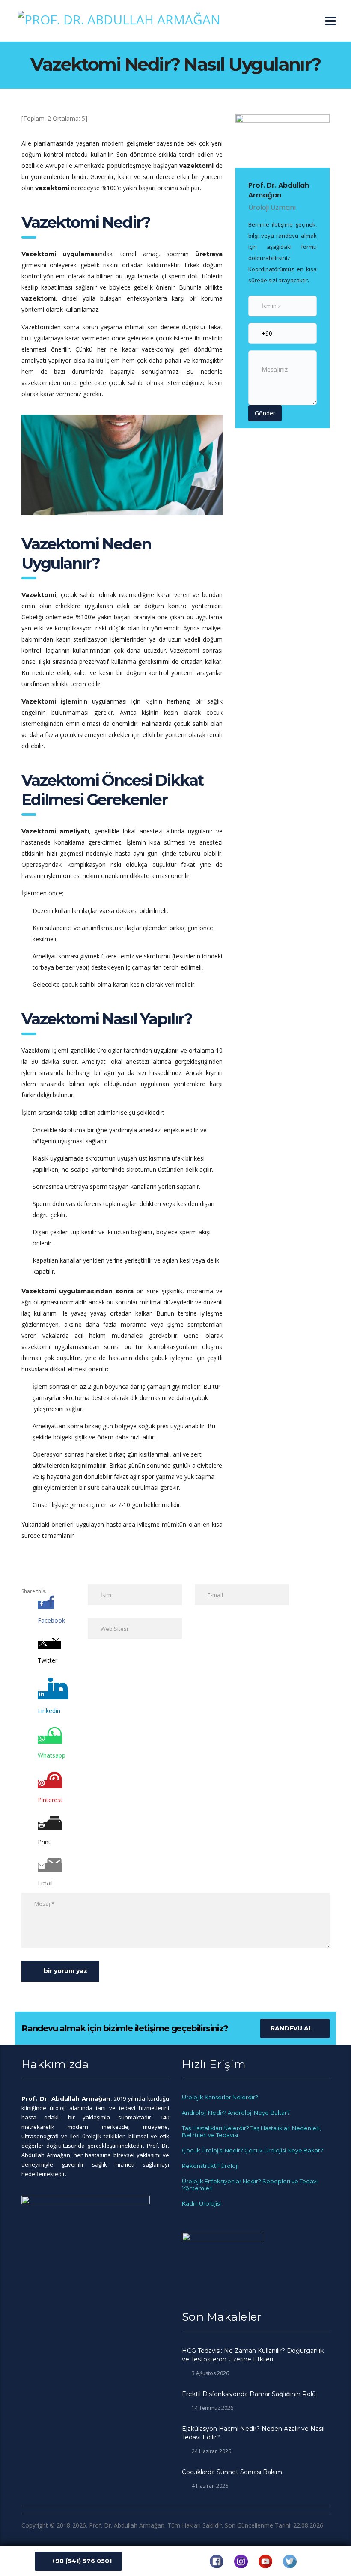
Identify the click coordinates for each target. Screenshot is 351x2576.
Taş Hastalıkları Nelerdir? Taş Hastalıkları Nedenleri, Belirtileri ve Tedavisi (251, 2131)
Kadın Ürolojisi (201, 2203)
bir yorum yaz (65, 1971)
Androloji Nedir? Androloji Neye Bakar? (236, 2113)
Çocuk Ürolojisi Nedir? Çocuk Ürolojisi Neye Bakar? (253, 2150)
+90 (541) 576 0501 (82, 2561)
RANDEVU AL (292, 2028)
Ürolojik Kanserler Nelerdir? (220, 2097)
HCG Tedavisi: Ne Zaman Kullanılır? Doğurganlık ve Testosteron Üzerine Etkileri (253, 2355)
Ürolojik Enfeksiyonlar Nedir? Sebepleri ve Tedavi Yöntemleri (250, 2185)
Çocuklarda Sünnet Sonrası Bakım (232, 2472)
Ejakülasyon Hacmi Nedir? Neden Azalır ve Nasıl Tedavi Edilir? (253, 2433)
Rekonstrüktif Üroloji (210, 2166)
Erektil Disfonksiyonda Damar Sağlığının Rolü (249, 2394)
